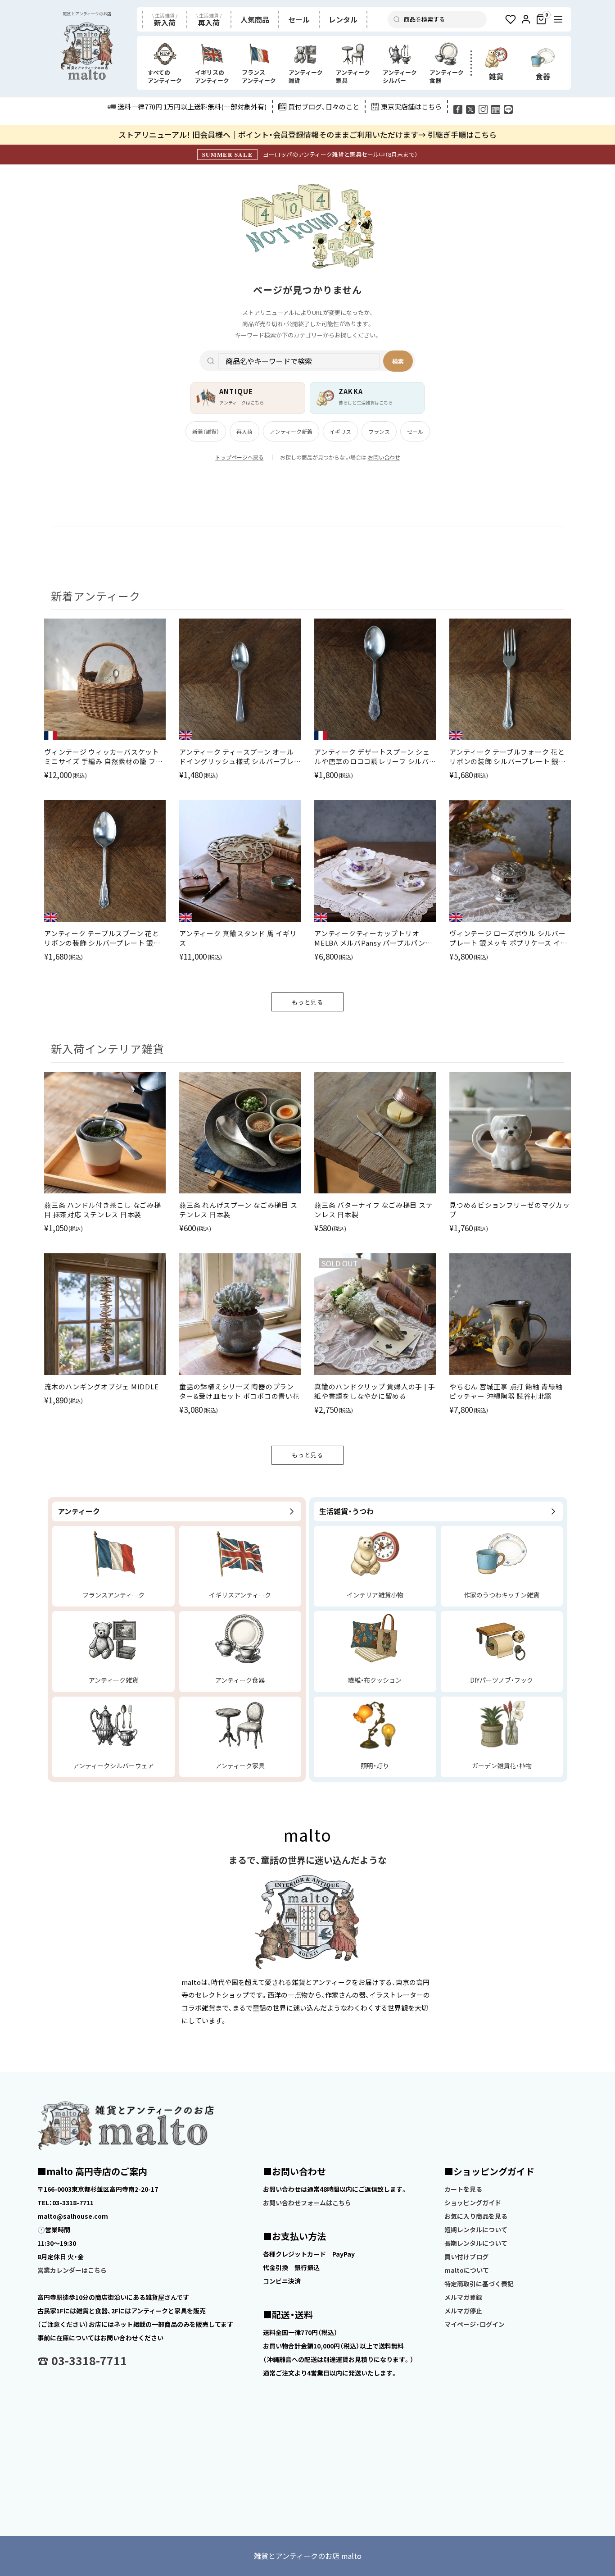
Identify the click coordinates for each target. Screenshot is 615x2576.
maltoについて (467, 2270)
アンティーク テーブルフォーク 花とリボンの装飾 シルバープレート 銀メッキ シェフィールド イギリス (508, 756)
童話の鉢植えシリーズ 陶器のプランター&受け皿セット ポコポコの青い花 (240, 1391)
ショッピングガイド (473, 2203)
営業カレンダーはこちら (72, 2270)
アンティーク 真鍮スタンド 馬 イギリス (238, 938)
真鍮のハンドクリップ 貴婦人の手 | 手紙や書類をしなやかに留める (375, 1391)
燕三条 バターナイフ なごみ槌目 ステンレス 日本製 (373, 1210)
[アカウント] (526, 19)
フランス (379, 431)
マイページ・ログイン (475, 2324)
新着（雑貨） (206, 431)
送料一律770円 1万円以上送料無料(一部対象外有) (192, 107)
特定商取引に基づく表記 (479, 2284)
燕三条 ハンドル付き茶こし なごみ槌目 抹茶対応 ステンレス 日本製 (103, 1210)
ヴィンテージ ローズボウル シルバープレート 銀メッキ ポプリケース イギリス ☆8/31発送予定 (508, 938)
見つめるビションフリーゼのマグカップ (510, 1210)
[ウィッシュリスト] (511, 19)
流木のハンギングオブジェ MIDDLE (101, 1386)
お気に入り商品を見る (476, 2216)
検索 (398, 361)
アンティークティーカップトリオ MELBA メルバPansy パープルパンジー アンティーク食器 (373, 938)
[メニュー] (558, 19)
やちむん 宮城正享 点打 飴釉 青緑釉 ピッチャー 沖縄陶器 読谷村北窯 (506, 1391)
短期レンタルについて (476, 2230)
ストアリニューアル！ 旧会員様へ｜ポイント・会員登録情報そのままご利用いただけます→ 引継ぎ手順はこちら (307, 134)
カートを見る (463, 2189)
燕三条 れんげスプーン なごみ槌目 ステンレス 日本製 (238, 1210)
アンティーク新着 (291, 431)
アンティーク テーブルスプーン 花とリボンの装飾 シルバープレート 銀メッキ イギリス (102, 938)
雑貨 (496, 76)
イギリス (340, 431)
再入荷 (244, 431)
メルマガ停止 (463, 2311)
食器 (543, 76)
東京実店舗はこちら (411, 107)
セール (415, 431)
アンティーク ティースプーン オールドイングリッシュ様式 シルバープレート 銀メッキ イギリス (237, 756)
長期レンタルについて (476, 2243)
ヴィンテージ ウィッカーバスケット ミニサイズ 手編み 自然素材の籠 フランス (103, 756)
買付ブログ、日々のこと (324, 107)
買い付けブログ (466, 2257)
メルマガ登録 (463, 2297)
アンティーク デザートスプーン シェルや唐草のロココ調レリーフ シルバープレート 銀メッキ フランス (372, 756)
